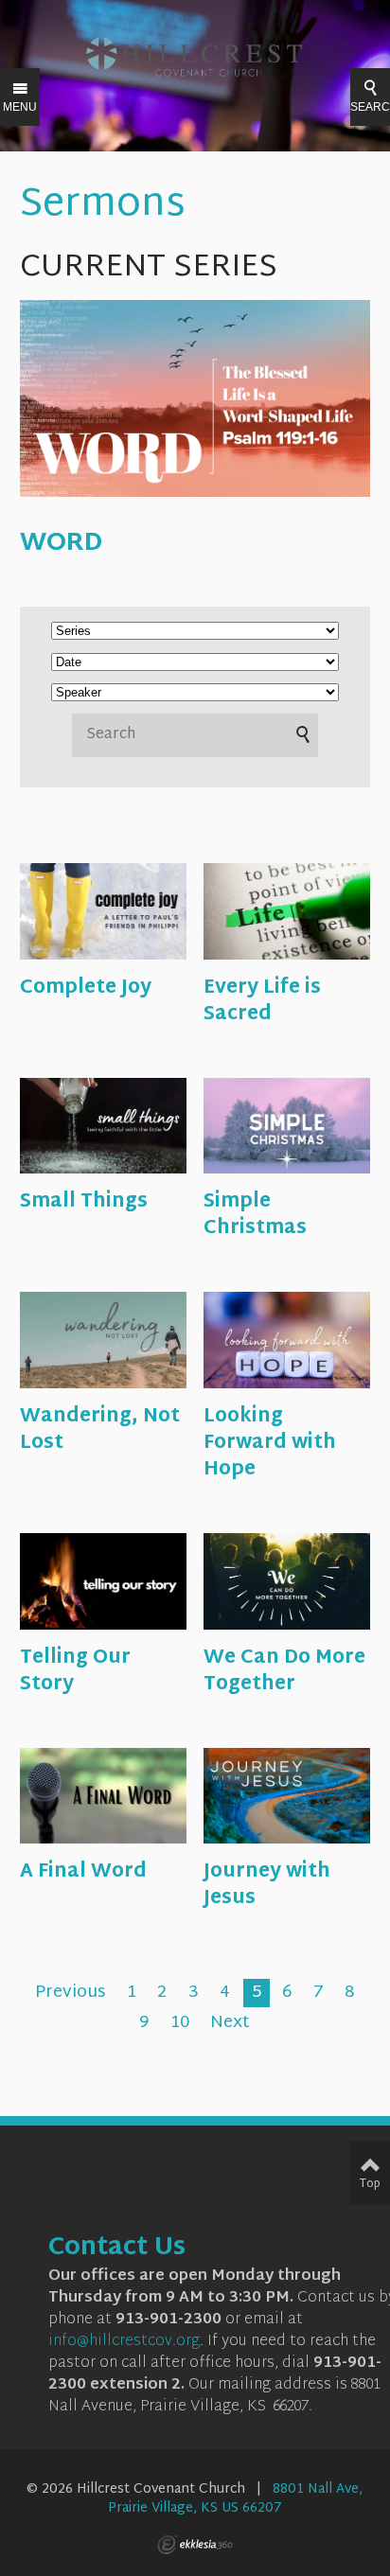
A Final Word (83, 1872)
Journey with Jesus (267, 1885)
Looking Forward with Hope (270, 1443)
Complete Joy (86, 988)
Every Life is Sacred (262, 1001)
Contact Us (117, 2249)
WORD (61, 544)
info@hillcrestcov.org (124, 2342)
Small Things (84, 1202)
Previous (70, 1993)
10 (180, 2023)
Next (230, 2023)
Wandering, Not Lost (100, 1430)
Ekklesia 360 (195, 2545)
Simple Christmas (255, 1215)
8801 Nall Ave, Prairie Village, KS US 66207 (236, 2499)
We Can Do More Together (284, 1671)
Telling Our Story (75, 1671)
